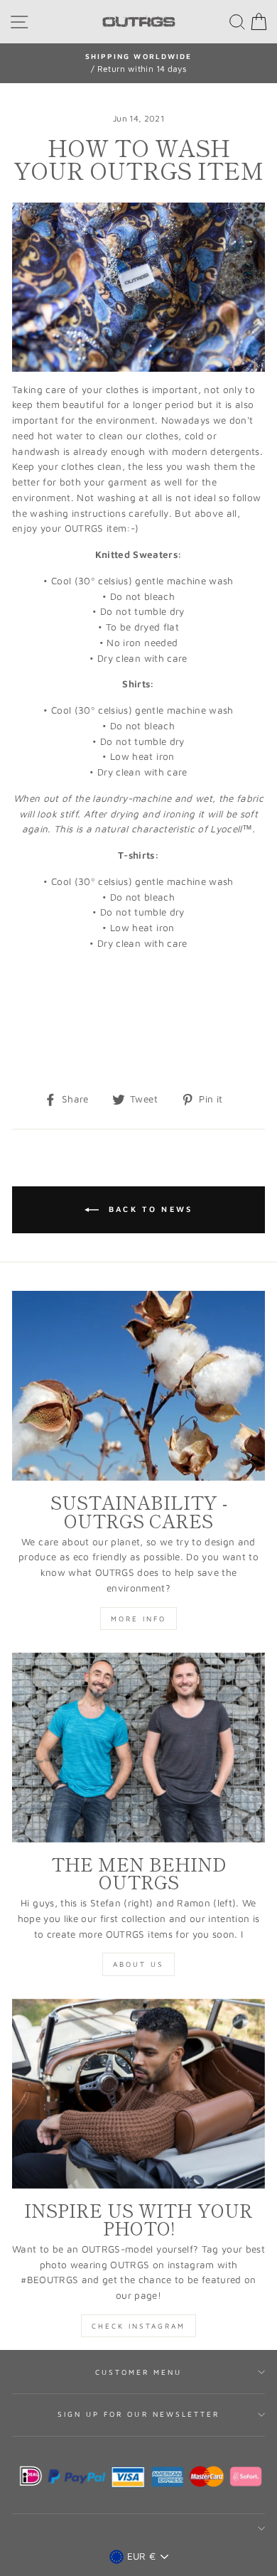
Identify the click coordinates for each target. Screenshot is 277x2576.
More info (138, 1619)
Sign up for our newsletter (139, 2414)
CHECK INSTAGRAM (138, 2326)
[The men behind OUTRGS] (138, 1748)
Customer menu (139, 2372)
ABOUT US (138, 1964)
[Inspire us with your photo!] (138, 2094)
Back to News (149, 1209)
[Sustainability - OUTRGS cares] (138, 1386)
